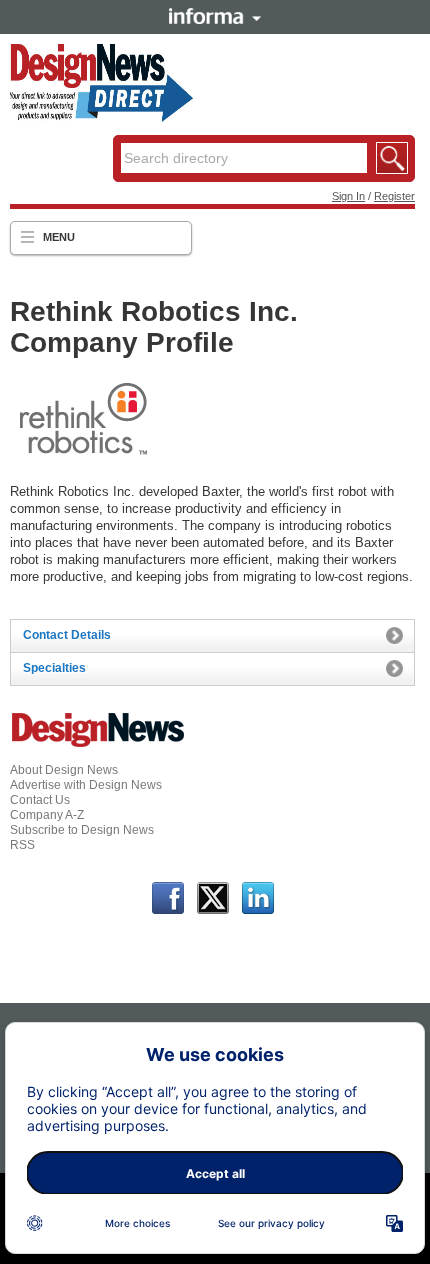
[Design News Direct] (101, 118)
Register (394, 196)
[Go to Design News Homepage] (98, 745)
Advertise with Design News (86, 785)
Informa (215, 16)
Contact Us (40, 800)
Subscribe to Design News (82, 830)
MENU (59, 237)
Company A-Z (47, 815)
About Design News (64, 770)
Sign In (348, 196)
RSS (22, 845)
